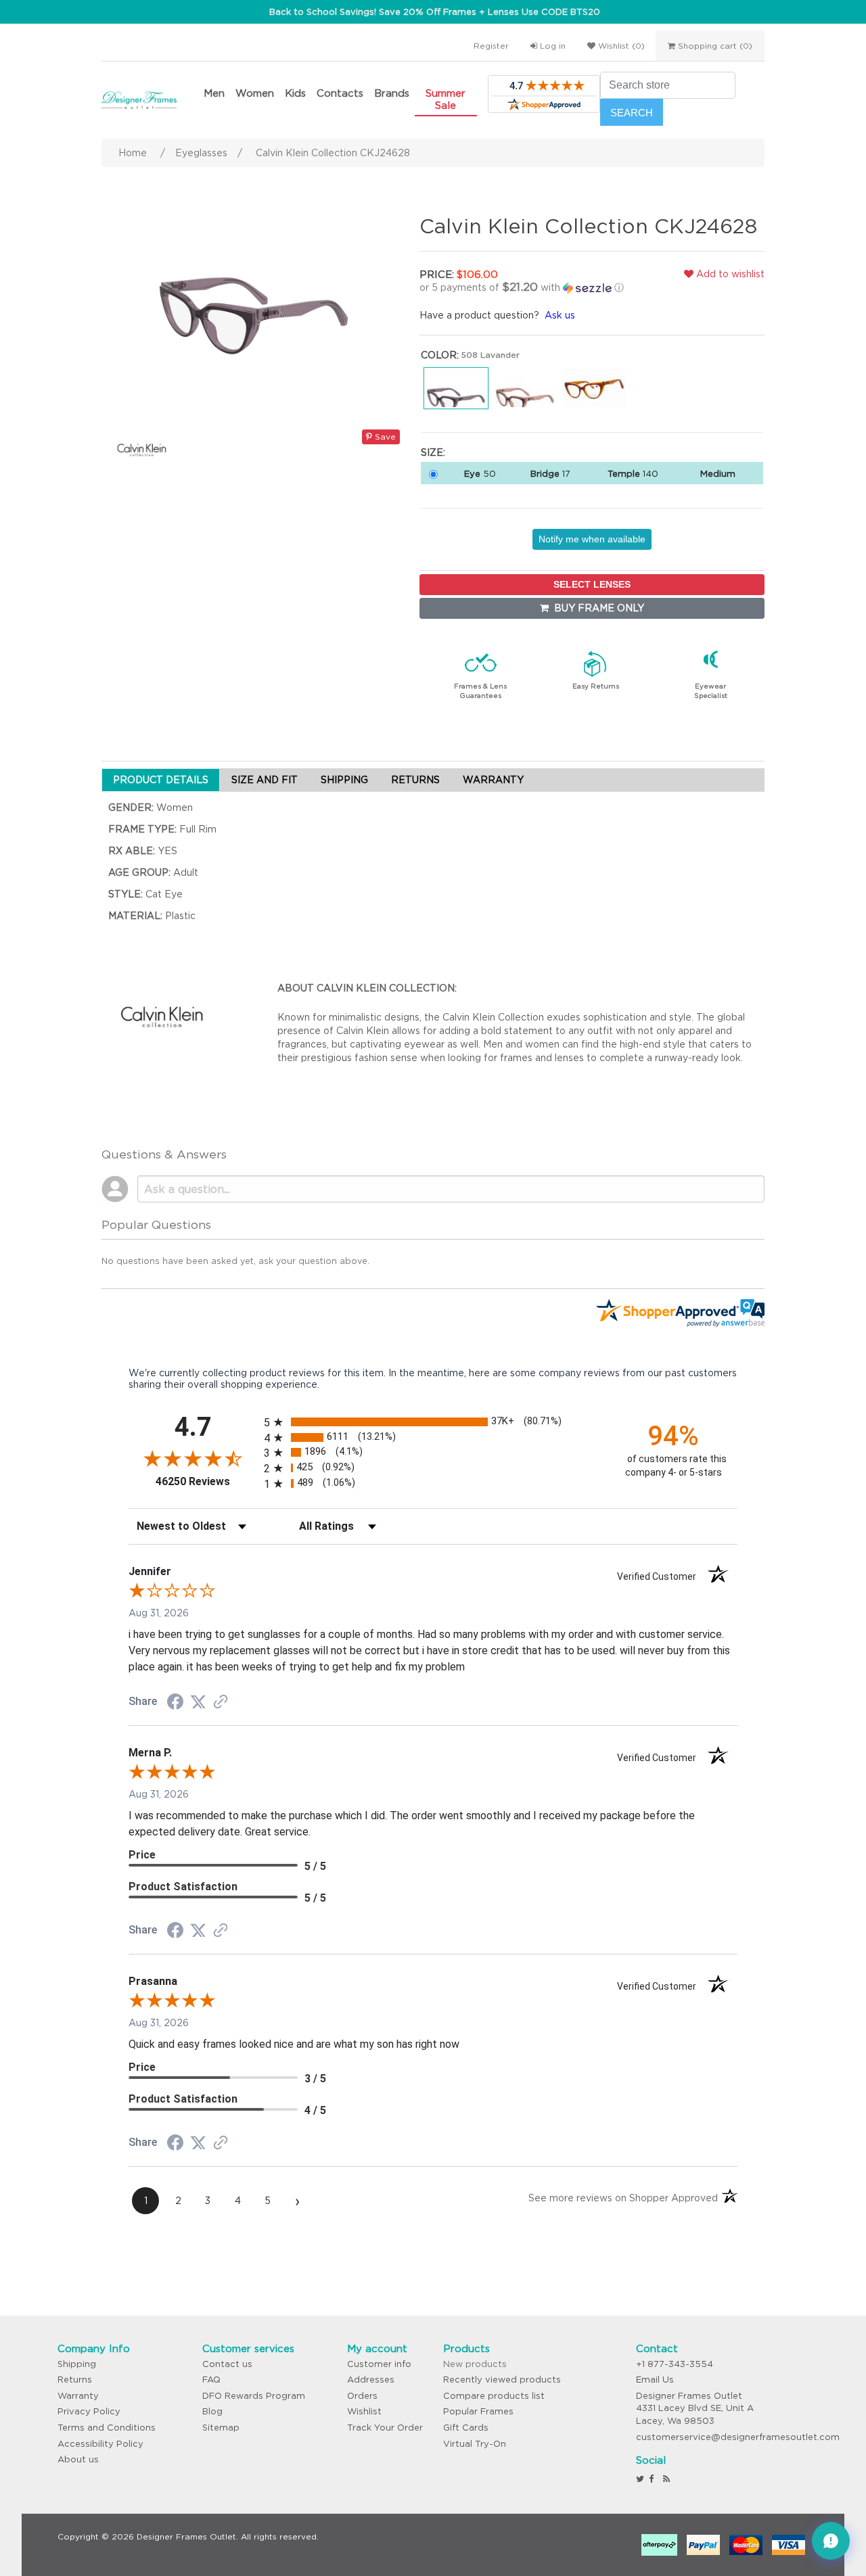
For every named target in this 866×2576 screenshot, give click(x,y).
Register (491, 46)
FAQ (211, 2380)
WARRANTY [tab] (493, 780)
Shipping (77, 2364)
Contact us (227, 2364)
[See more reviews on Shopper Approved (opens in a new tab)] (221, 1703)
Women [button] (255, 93)
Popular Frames (478, 2411)
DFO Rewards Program (254, 2396)
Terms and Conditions (107, 2428)
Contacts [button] (340, 93)
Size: (433, 452)
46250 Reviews (206, 1481)
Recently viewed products (502, 2380)
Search (632, 113)
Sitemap (221, 2428)
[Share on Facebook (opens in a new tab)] (175, 1704)
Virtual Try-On (475, 2444)
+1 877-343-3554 (675, 2364)
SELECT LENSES (592, 584)
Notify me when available (592, 539)
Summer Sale (446, 99)
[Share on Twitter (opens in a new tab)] (198, 1702)
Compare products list (494, 2396)
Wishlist (364, 2411)
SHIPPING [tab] (344, 780)
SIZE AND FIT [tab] (265, 780)
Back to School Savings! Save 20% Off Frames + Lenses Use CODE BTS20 (435, 12)
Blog (212, 2411)
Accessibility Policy (100, 2444)
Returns (75, 2380)
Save (384, 437)
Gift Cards (466, 2428)
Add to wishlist (729, 274)
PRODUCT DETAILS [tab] (161, 780)
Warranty (78, 2396)
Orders (362, 2396)
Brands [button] (392, 93)
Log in (551, 46)
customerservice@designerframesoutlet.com (738, 2437)
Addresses (371, 2380)
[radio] (433, 1422)
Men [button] (214, 93)
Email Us (655, 2380)
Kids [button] (295, 93)
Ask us (560, 315)
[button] (531, 287)
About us (78, 2459)
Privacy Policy (89, 2411)
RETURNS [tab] (415, 780)
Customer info (379, 2364)
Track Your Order (385, 2428)
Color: (440, 355)
